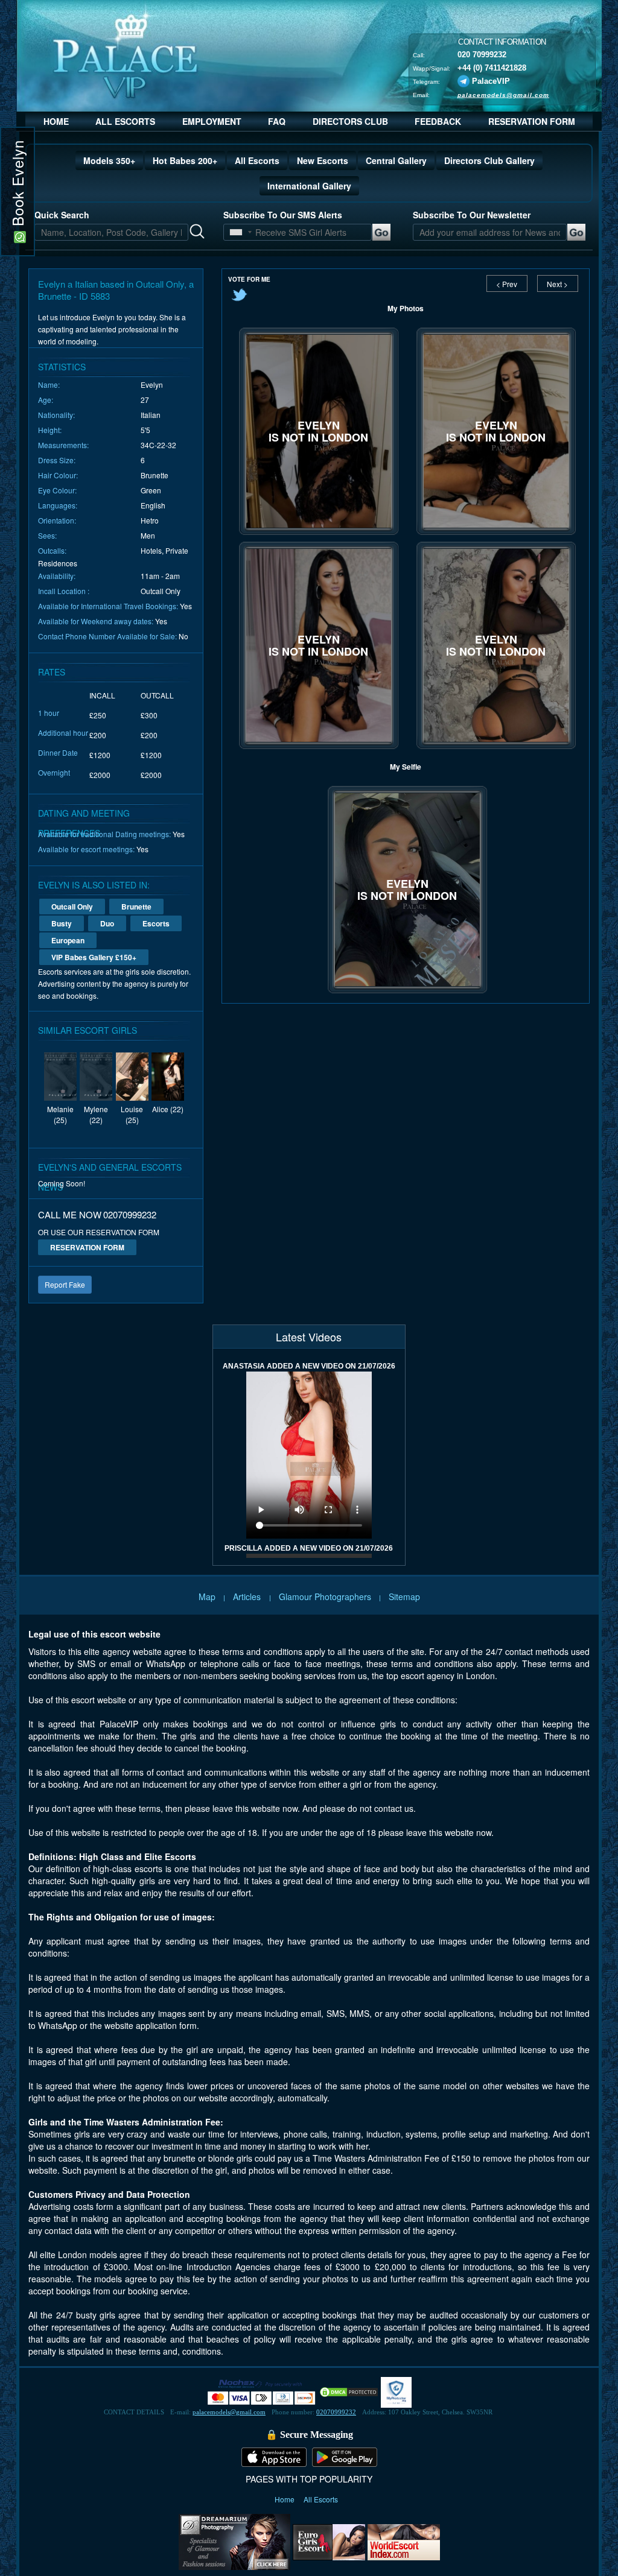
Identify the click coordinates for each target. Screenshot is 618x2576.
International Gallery (309, 186)
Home (285, 2499)
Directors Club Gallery (489, 160)
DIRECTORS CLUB (350, 121)
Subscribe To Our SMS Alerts (283, 215)
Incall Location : (64, 591)
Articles (248, 1597)
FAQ (277, 121)
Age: (46, 400)
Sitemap (404, 1597)
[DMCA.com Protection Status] (349, 2391)
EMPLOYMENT (212, 121)
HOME (56, 121)
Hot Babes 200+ (185, 160)
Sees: (47, 535)
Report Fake (65, 1284)
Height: (50, 430)
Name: (49, 385)
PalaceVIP (491, 81)
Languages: (58, 505)
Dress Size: (57, 460)
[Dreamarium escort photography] (234, 2540)
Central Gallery (396, 160)
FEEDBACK (438, 121)
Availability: (57, 576)
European (68, 940)
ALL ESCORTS (125, 121)
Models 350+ (109, 160)
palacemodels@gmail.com (503, 94)
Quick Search (62, 215)
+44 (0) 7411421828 (492, 67)
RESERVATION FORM (532, 121)
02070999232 (336, 2412)
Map (207, 1597)
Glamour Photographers (325, 1597)
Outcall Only (72, 907)
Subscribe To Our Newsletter (472, 215)
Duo (107, 923)
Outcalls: (52, 550)
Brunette (136, 907)
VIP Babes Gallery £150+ (94, 957)
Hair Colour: (58, 475)
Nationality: (56, 415)
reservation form (87, 1247)
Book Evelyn (17, 185)
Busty (62, 923)
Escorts (156, 923)
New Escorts (323, 160)
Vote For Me (249, 279)
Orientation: (57, 520)
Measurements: (63, 445)
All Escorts (257, 160)
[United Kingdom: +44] (236, 232)
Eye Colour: (57, 490)
